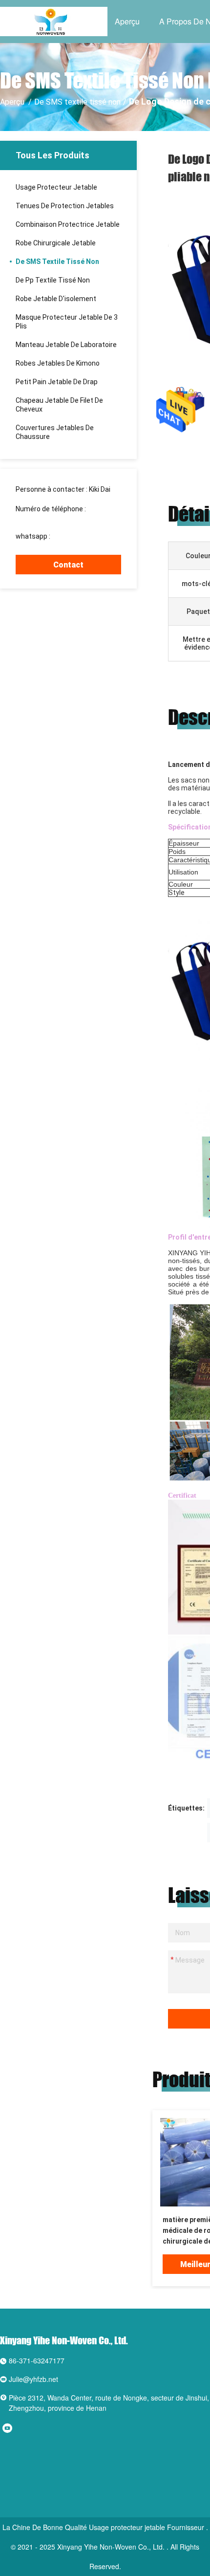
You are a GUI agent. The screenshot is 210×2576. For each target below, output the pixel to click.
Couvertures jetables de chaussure (55, 432)
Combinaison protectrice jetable (68, 224)
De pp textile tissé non (53, 280)
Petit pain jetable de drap (57, 382)
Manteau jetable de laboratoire (66, 345)
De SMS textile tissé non (77, 102)
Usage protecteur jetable (56, 187)
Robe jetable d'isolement (56, 299)
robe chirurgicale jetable (56, 243)
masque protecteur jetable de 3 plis (67, 322)
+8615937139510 (79, 536)
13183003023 (37, 518)
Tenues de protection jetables (65, 206)
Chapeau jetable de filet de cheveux (59, 405)
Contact (68, 565)
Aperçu (127, 21)
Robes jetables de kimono (58, 363)
